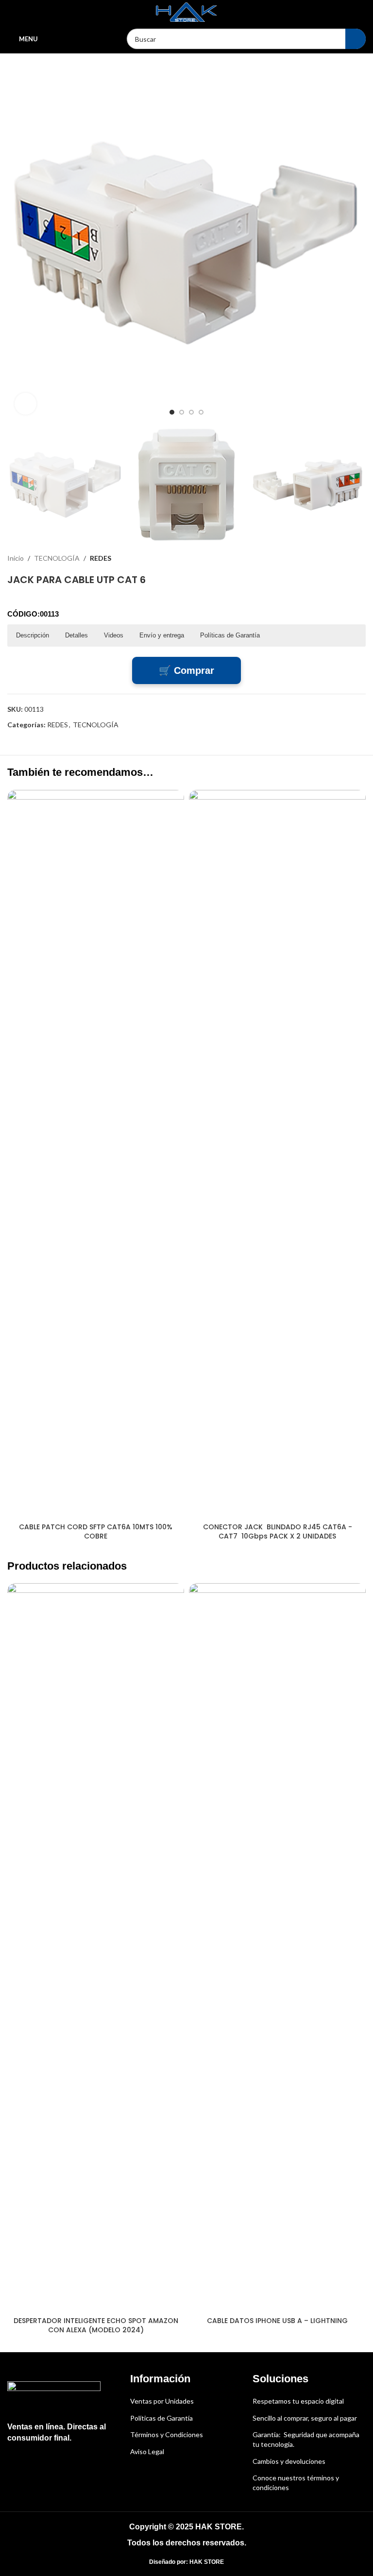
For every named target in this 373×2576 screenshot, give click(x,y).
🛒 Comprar (186, 670)
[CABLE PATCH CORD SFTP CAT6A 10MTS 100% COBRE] (96, 1154)
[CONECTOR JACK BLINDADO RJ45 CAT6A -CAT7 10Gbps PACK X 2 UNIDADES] (277, 1154)
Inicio (16, 558)
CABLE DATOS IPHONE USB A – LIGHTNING (277, 2321)
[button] (17, 243)
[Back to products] (348, 558)
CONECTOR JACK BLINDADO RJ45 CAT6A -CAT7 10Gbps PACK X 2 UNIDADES (278, 1532)
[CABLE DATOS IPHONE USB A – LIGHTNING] (277, 1947)
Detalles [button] (76, 635)
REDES (101, 558)
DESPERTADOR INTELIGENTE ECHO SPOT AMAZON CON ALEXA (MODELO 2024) (96, 2325)
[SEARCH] (356, 39)
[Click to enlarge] (25, 404)
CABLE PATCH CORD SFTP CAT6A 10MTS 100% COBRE (96, 1532)
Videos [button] (114, 635)
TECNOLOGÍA (57, 558)
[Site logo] (186, 11)
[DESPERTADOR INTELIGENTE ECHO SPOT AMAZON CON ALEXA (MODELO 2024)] (96, 1947)
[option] (172, 412)
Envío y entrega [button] (162, 635)
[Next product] (360, 558)
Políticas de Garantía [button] (230, 635)
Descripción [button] (33, 635)
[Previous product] (337, 558)
